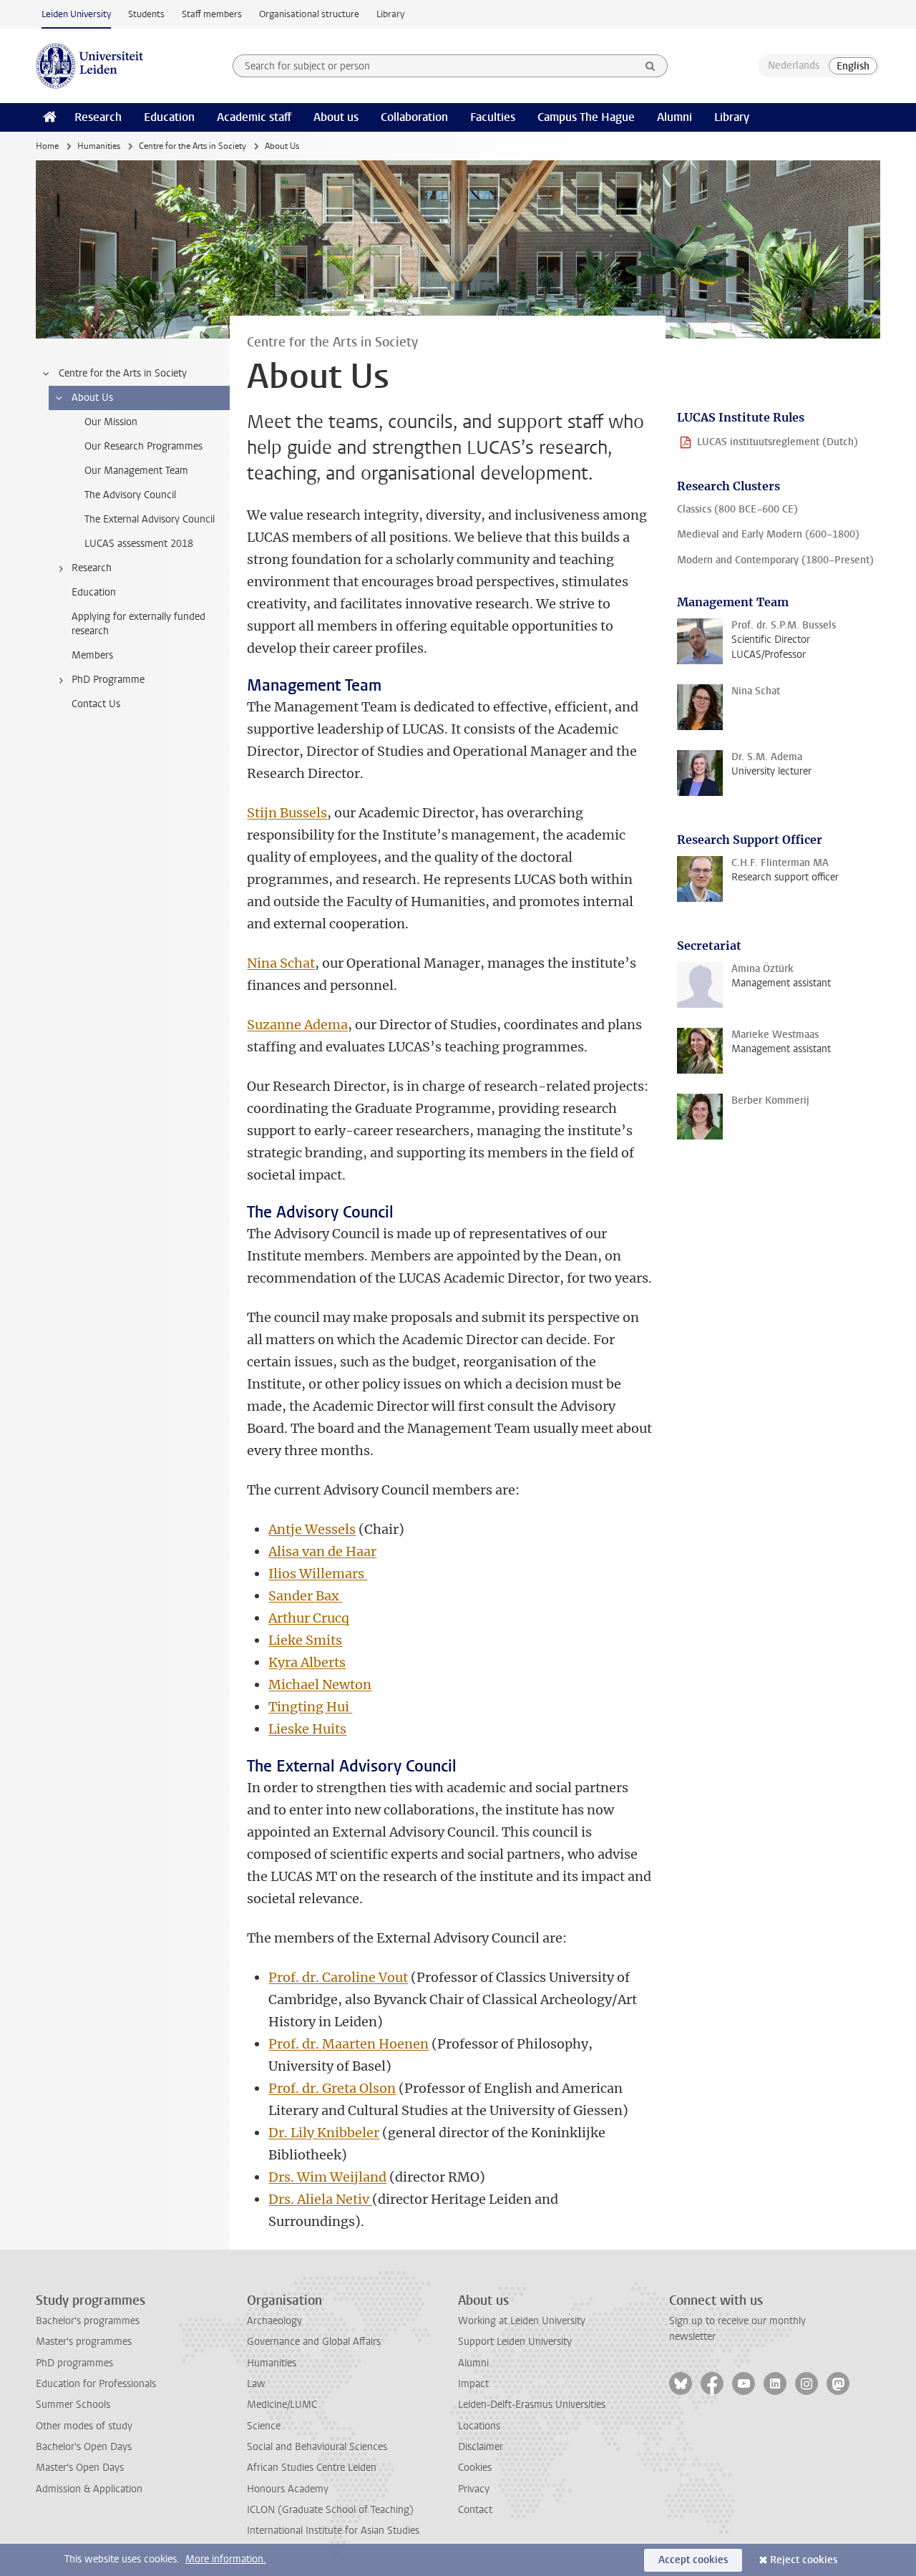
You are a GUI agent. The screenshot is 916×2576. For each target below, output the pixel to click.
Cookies (475, 2468)
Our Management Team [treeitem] (136, 471)
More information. (226, 2559)
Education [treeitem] (94, 592)
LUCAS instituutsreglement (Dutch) (778, 442)
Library (390, 14)
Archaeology (274, 2321)
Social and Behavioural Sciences (317, 2447)
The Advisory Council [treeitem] (130, 495)
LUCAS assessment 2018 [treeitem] (139, 544)
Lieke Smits (305, 1640)
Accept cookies (693, 2560)
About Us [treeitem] (92, 398)
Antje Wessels (312, 1529)
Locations (479, 2426)
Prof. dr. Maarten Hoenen (349, 2044)
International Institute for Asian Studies (333, 2531)
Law (256, 2384)
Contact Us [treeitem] (96, 704)
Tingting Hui (310, 1707)
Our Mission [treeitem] (111, 422)
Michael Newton (320, 1685)
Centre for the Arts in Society (193, 146)
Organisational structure (309, 14)
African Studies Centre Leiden (312, 2468)
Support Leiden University (515, 2342)
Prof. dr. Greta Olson (332, 2088)
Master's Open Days (80, 2468)
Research (98, 117)
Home (47, 146)
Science (264, 2426)
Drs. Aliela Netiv (320, 2199)
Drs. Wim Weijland (327, 2177)
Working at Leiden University (522, 2321)
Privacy (474, 2489)
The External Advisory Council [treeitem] (150, 519)
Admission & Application (89, 2489)
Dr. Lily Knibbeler (324, 2133)
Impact (473, 2384)
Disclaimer (481, 2447)
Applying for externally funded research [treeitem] (138, 624)
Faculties (493, 117)
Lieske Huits (307, 1729)
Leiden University (76, 14)
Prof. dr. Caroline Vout (338, 1977)
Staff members (212, 14)
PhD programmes (74, 2363)
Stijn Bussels (287, 813)
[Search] (651, 66)
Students (146, 14)
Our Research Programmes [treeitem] (143, 446)
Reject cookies (804, 2560)
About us (336, 117)
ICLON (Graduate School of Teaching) (330, 2510)
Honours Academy (288, 2489)
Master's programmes (84, 2342)
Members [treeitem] (92, 655)
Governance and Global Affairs (314, 2342)
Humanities (99, 146)
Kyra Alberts (307, 1662)
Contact (475, 2510)
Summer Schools (73, 2405)
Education (169, 117)
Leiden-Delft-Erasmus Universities (532, 2405)
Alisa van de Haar (322, 1551)
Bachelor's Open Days (84, 2447)
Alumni (674, 117)
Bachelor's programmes (88, 2321)
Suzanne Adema (297, 1025)
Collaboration (414, 117)
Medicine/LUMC (282, 2405)
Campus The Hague (586, 117)
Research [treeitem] (92, 568)
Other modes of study (84, 2426)
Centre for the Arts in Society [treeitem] (123, 373)
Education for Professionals (96, 2384)
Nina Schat (281, 963)
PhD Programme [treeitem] (108, 680)
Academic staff (254, 117)
